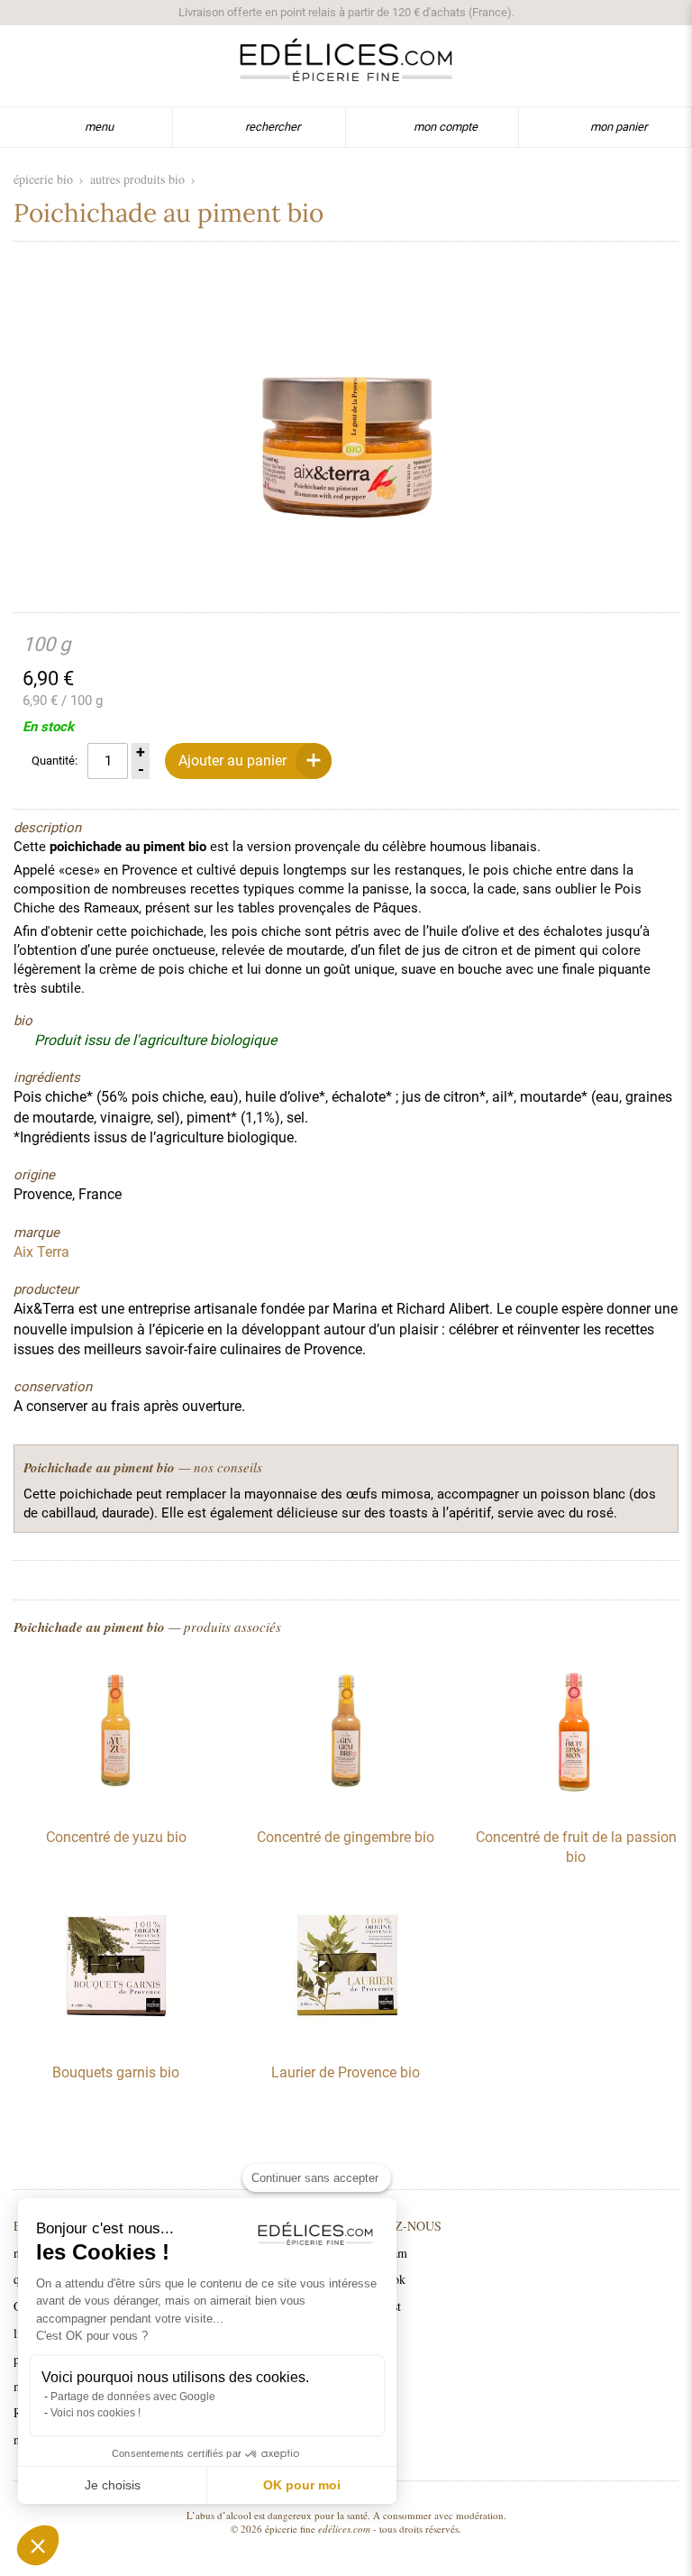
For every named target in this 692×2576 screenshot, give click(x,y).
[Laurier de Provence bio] (346, 2040)
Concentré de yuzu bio (116, 1837)
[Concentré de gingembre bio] (346, 1804)
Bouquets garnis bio (116, 2072)
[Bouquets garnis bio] (116, 2040)
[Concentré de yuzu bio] (116, 1804)
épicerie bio (43, 179)
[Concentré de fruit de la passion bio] (576, 1804)
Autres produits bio (137, 179)
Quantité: (55, 761)
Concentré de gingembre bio (346, 1837)
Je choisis (113, 2485)
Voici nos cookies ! (96, 2413)
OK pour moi (302, 2485)
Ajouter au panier (232, 761)
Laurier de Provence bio (346, 2072)
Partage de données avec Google (133, 2397)
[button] (38, 2545)
